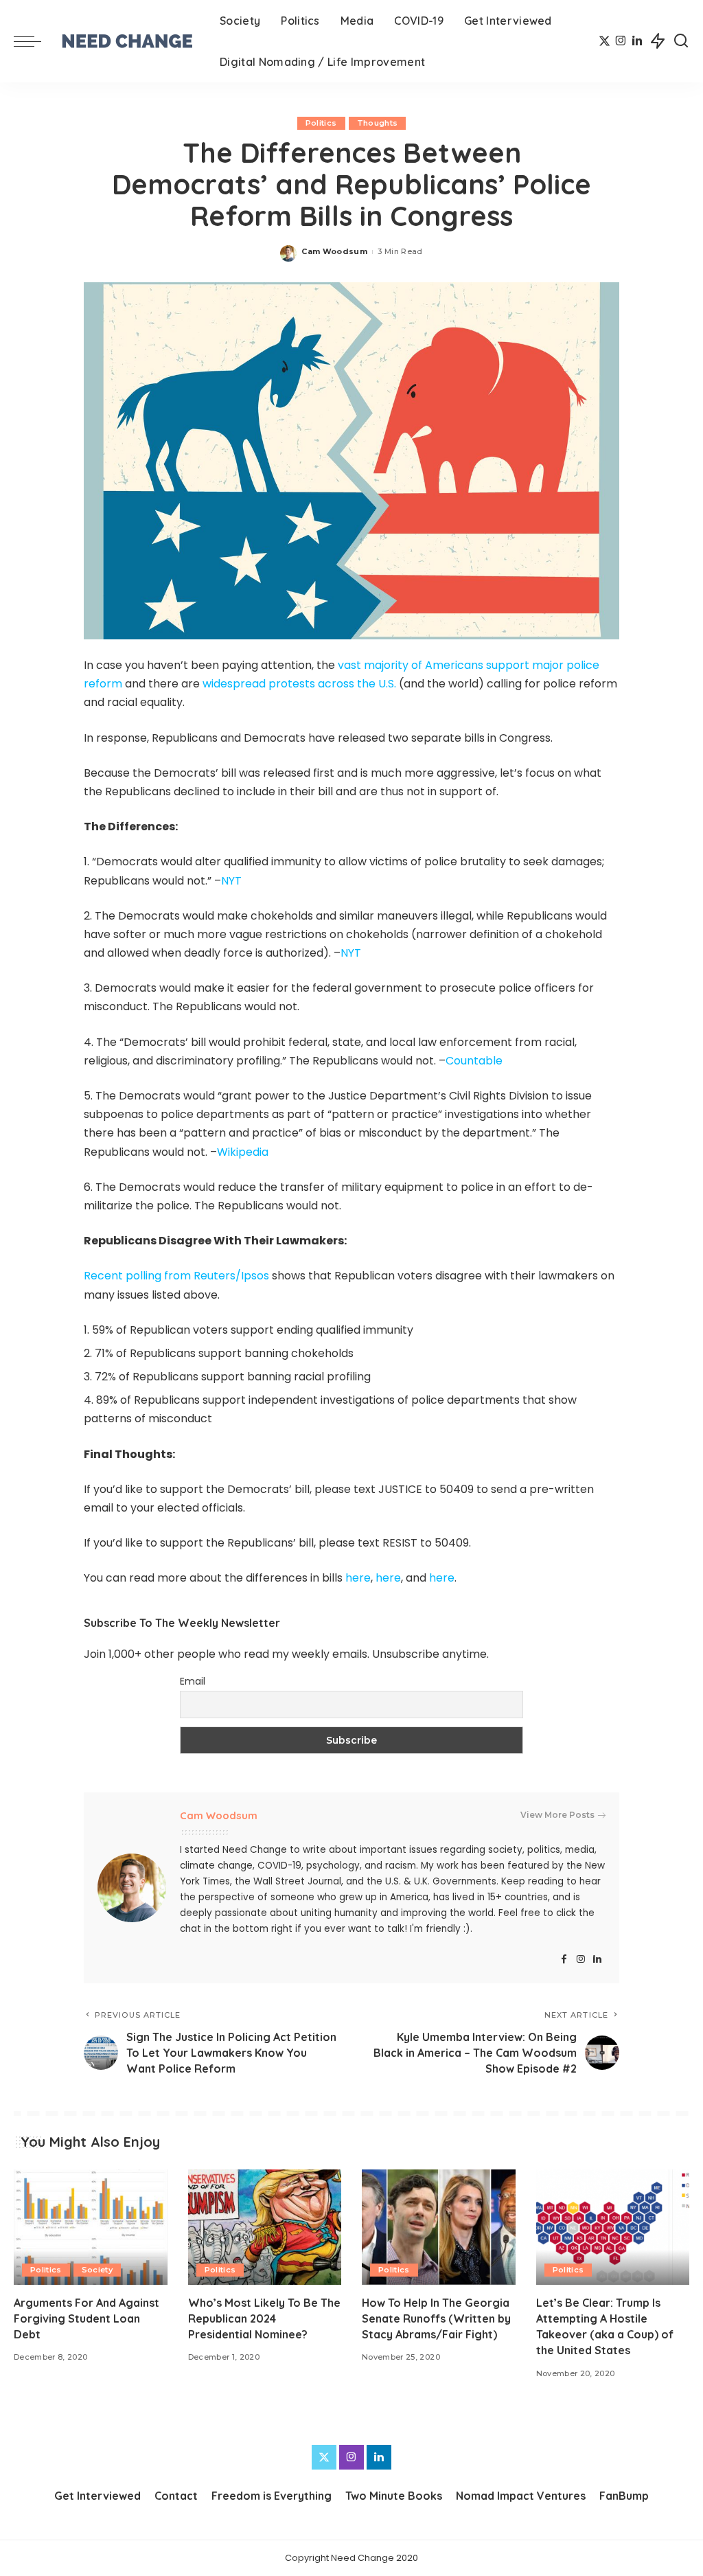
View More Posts (557, 1815)
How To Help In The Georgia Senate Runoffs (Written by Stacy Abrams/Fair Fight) (436, 2318)
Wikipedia (243, 1152)
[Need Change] (127, 41)
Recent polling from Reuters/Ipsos (176, 1276)
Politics (321, 123)
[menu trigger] (34, 41)
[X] (604, 41)
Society (97, 2270)
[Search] (681, 41)
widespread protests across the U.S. (299, 684)
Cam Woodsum (334, 251)
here (358, 1578)
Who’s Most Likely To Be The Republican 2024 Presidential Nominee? (264, 2318)
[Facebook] (564, 1960)
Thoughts (378, 123)
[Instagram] (621, 41)
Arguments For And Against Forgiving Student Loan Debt (87, 2318)
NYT (231, 881)
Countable (474, 1061)
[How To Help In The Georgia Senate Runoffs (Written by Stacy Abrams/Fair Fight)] (439, 2227)
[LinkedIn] (637, 41)
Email (193, 1681)
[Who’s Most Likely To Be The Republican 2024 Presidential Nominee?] (265, 2227)
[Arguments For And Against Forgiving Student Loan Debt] (91, 2227)
